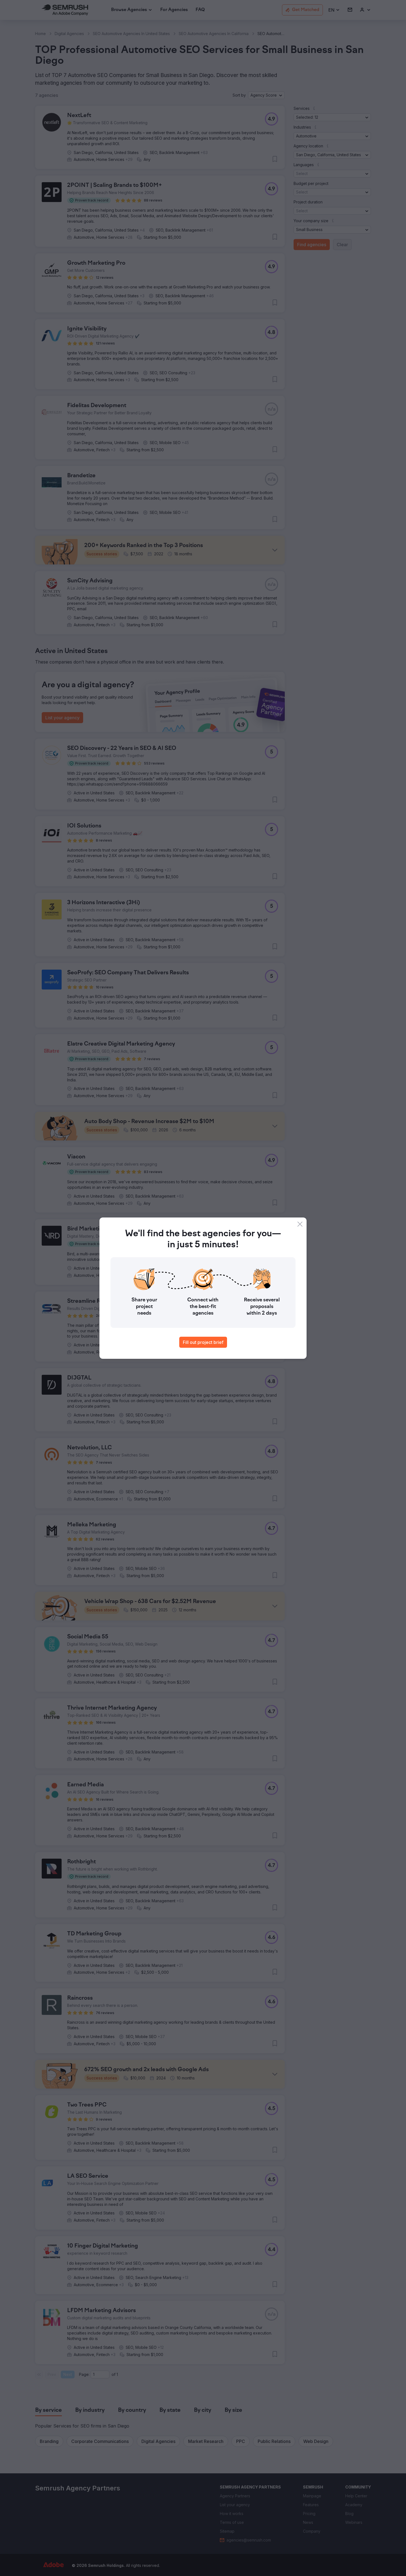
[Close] (300, 1224)
